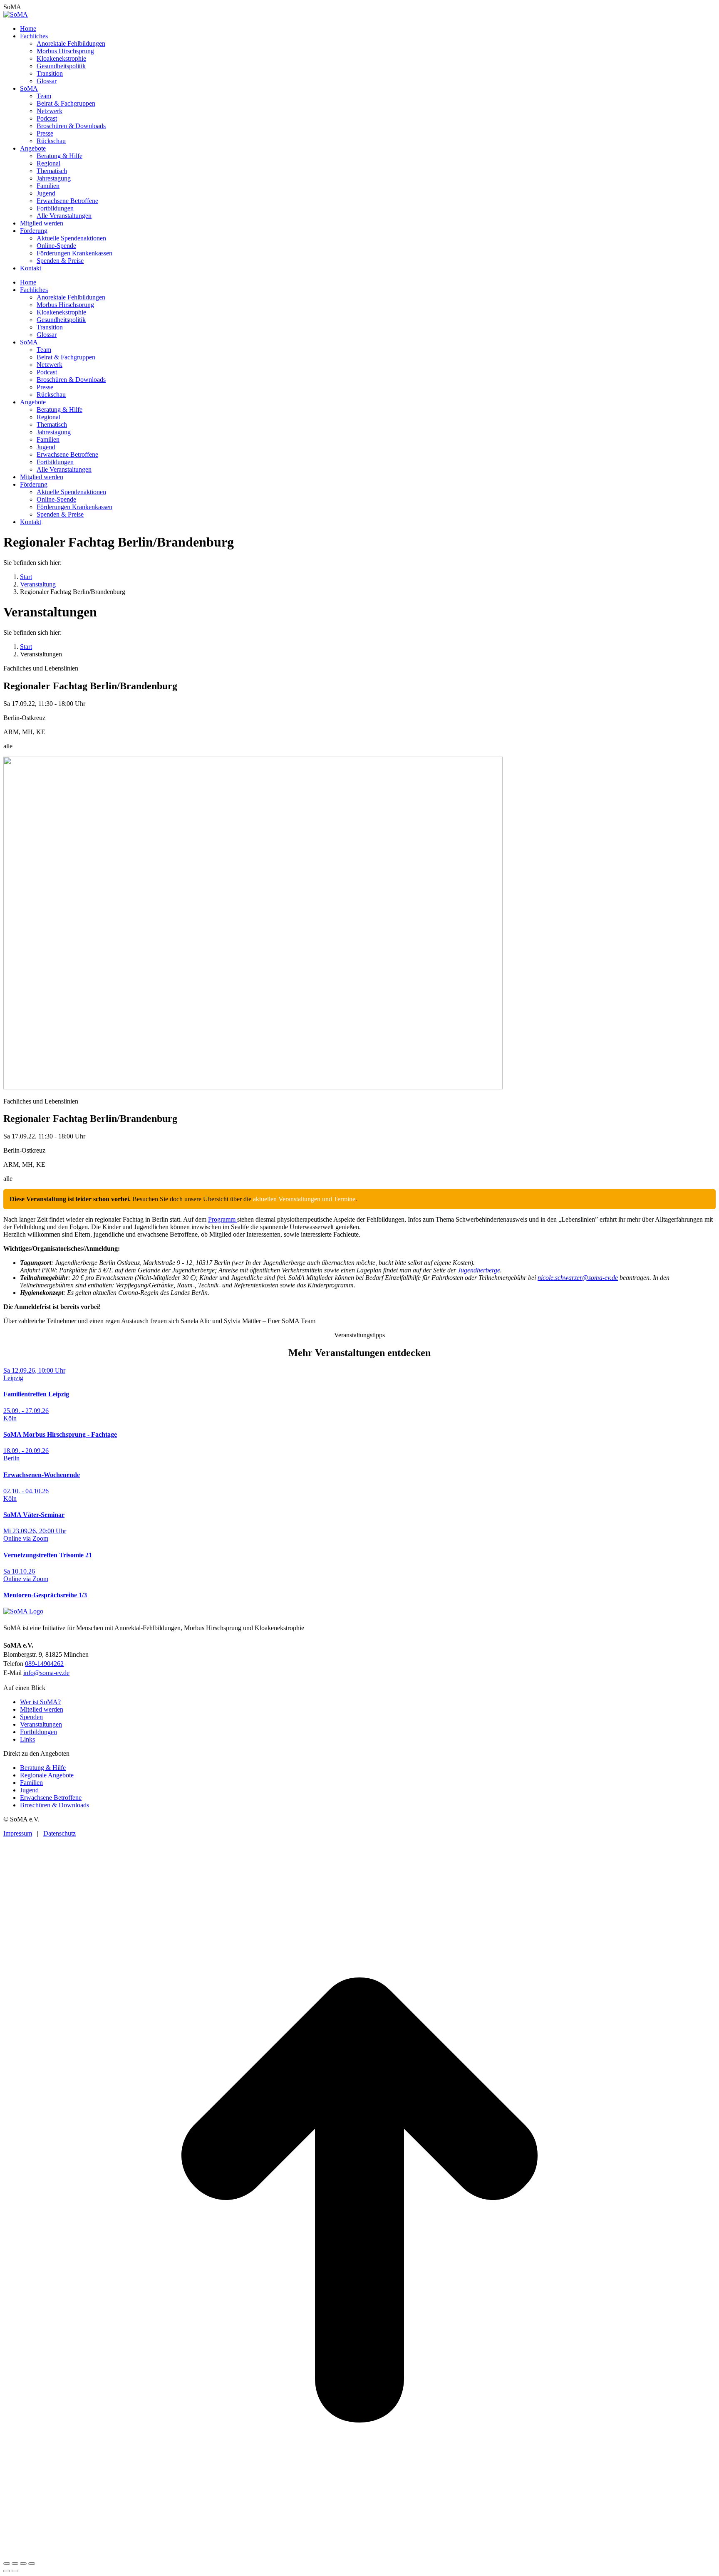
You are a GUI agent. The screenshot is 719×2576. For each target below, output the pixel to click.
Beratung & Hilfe (43, 1768)
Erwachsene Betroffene (51, 1798)
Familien (31, 1783)
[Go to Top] (359, 2554)
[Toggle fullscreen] (23, 2564)
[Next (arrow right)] (15, 2571)
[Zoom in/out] (32, 2564)
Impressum (18, 1833)
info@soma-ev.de (46, 1673)
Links (27, 1739)
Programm (223, 1219)
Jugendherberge (479, 1270)
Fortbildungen (38, 1732)
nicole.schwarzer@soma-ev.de (578, 1278)
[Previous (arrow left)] (7, 2571)
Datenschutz (60, 1833)
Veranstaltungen (41, 1724)
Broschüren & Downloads (55, 1805)
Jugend (29, 1790)
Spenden (31, 1717)
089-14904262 (44, 1664)
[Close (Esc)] (7, 2564)
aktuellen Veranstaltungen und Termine (304, 1199)
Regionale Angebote (47, 1775)
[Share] (15, 2564)
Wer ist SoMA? (40, 1702)
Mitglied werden (42, 1709)
